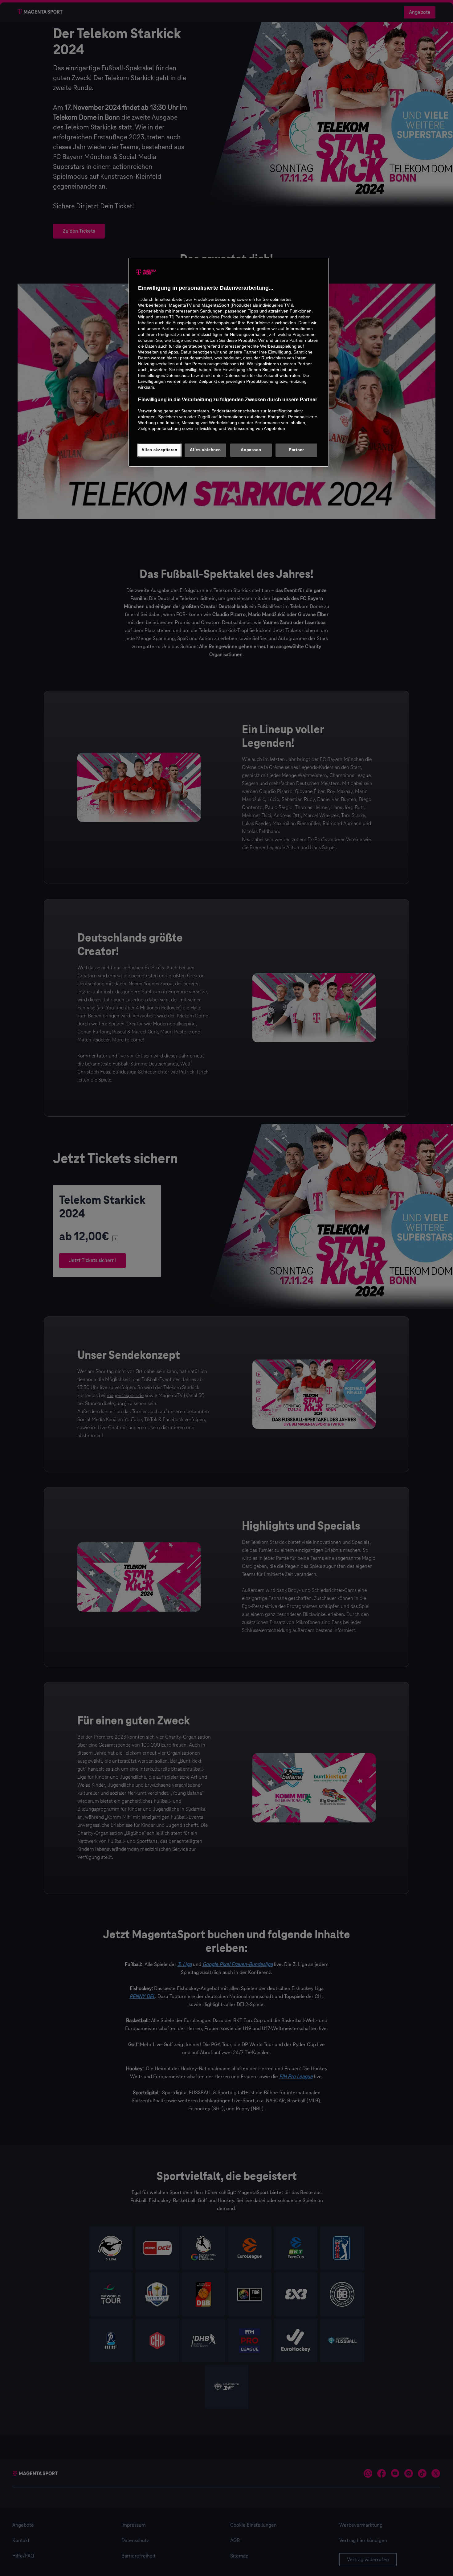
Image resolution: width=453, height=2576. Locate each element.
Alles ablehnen (205, 450)
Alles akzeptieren (159, 450)
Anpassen (251, 450)
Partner (296, 450)
